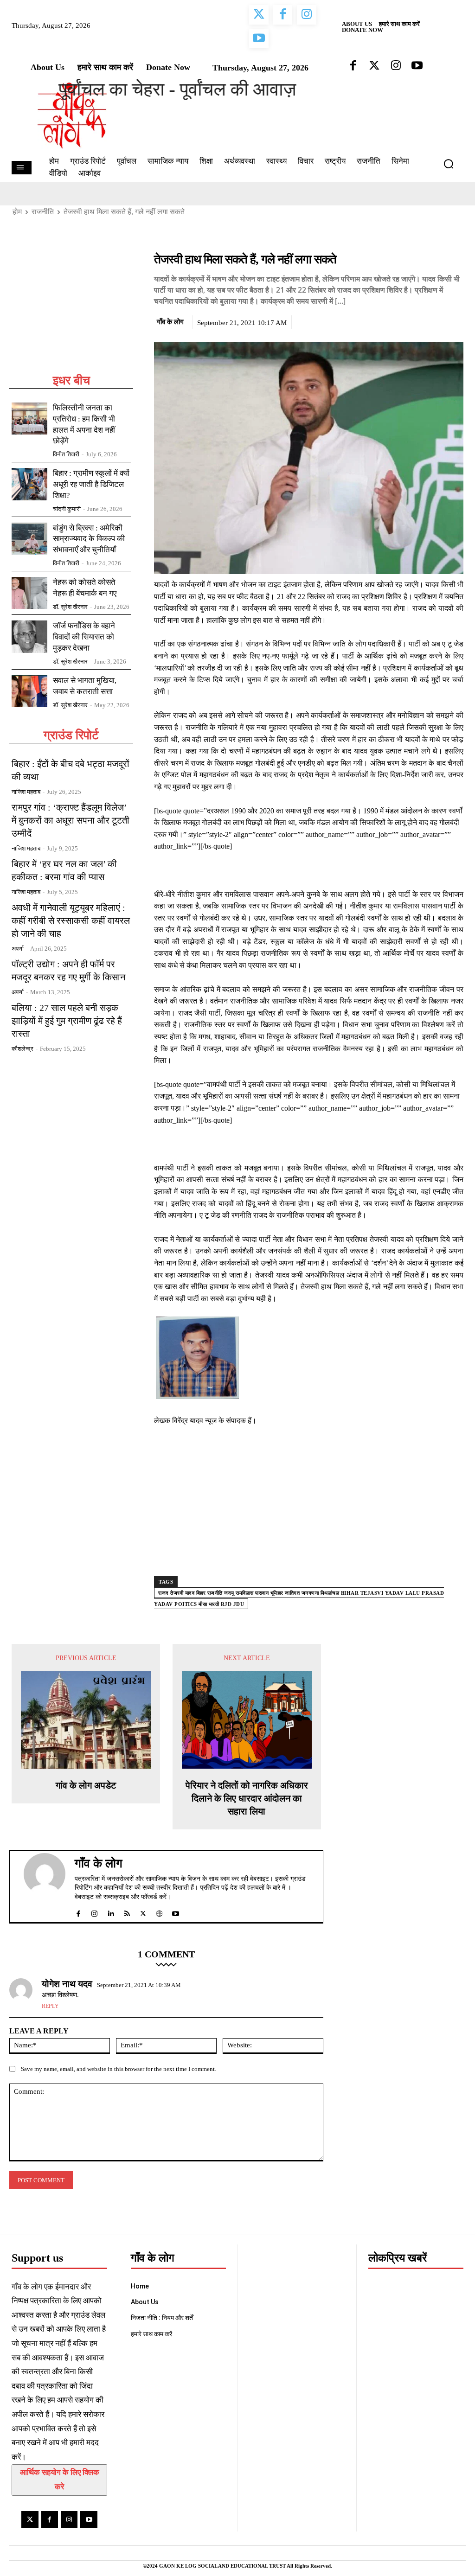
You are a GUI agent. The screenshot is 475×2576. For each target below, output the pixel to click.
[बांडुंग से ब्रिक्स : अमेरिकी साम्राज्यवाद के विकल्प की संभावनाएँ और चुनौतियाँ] (29, 539)
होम (17, 212)
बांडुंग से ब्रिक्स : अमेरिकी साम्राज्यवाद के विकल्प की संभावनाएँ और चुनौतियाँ (89, 539)
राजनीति (43, 212)
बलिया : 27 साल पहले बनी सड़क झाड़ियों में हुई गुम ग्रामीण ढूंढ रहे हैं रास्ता (67, 1021)
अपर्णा (18, 949)
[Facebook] (390, 320)
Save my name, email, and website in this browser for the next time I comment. (119, 2069)
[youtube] (176, 1912)
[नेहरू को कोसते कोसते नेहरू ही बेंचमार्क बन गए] (29, 593)
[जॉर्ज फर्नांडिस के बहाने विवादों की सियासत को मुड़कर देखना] (29, 636)
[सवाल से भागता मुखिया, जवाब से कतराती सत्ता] (29, 691)
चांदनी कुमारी (67, 509)
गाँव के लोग (170, 322)
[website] (159, 1912)
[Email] (454, 320)
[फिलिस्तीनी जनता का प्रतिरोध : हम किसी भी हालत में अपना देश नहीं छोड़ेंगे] (29, 419)
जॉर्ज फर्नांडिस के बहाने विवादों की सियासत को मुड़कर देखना (84, 637)
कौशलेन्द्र (22, 1049)
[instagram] (94, 1912)
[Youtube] (89, 2519)
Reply (50, 2006)
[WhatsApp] (433, 320)
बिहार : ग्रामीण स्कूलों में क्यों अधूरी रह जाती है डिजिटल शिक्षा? (91, 484)
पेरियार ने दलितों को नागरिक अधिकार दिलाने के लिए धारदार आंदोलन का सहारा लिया (247, 1798)
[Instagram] (69, 2519)
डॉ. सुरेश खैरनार (70, 607)
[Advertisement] (71, 312)
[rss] (127, 1912)
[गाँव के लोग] (45, 1886)
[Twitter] (411, 320)
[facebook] (78, 1912)
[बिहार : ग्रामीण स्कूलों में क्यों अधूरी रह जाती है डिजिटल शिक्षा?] (29, 484)
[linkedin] (111, 1912)
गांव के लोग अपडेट (86, 1785)
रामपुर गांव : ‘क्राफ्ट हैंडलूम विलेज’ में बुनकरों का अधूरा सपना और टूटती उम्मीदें (71, 820)
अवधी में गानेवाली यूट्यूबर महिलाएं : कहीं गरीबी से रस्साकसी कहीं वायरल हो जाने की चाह (71, 920)
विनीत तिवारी (66, 454)
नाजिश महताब (26, 792)
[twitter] (143, 1912)
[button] (452, 164)
